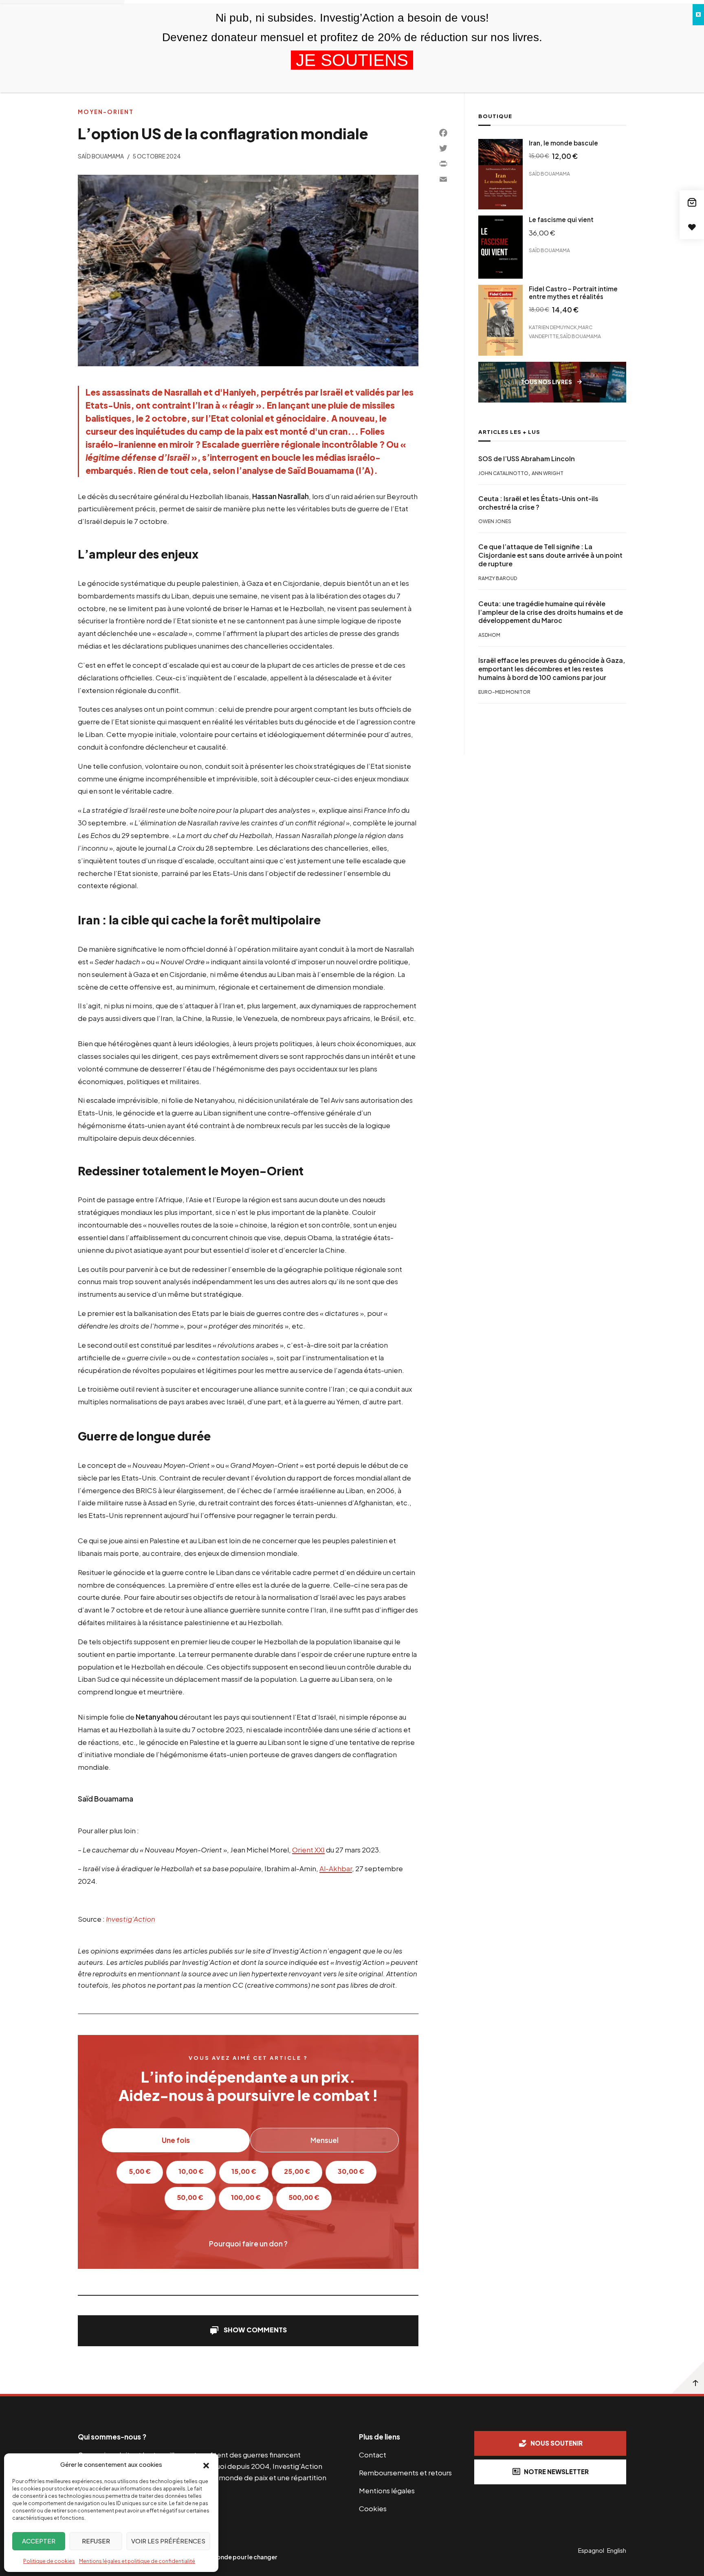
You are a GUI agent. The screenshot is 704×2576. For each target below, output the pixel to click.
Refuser (96, 2541)
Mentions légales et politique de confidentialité (137, 2561)
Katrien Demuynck (553, 327)
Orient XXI (308, 1850)
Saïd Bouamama (101, 156)
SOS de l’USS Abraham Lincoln (527, 459)
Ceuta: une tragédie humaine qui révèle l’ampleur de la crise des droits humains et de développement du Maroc (551, 612)
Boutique (495, 116)
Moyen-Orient (106, 112)
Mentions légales (387, 2490)
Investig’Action (131, 1919)
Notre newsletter (556, 2472)
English (617, 2550)
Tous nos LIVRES (546, 382)
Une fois (176, 2140)
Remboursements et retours (405, 2473)
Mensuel (324, 2140)
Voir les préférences (168, 2541)
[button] (206, 2465)
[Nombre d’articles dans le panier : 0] (692, 202)
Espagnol (591, 2550)
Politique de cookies (49, 2561)
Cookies (373, 2508)
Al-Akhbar (336, 1868)
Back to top (688, 2378)
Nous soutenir (557, 2443)
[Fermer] (698, 15)
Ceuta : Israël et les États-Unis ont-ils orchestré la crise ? (538, 503)
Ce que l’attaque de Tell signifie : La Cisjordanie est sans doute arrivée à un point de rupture (550, 556)
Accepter (39, 2541)
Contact (373, 2455)
